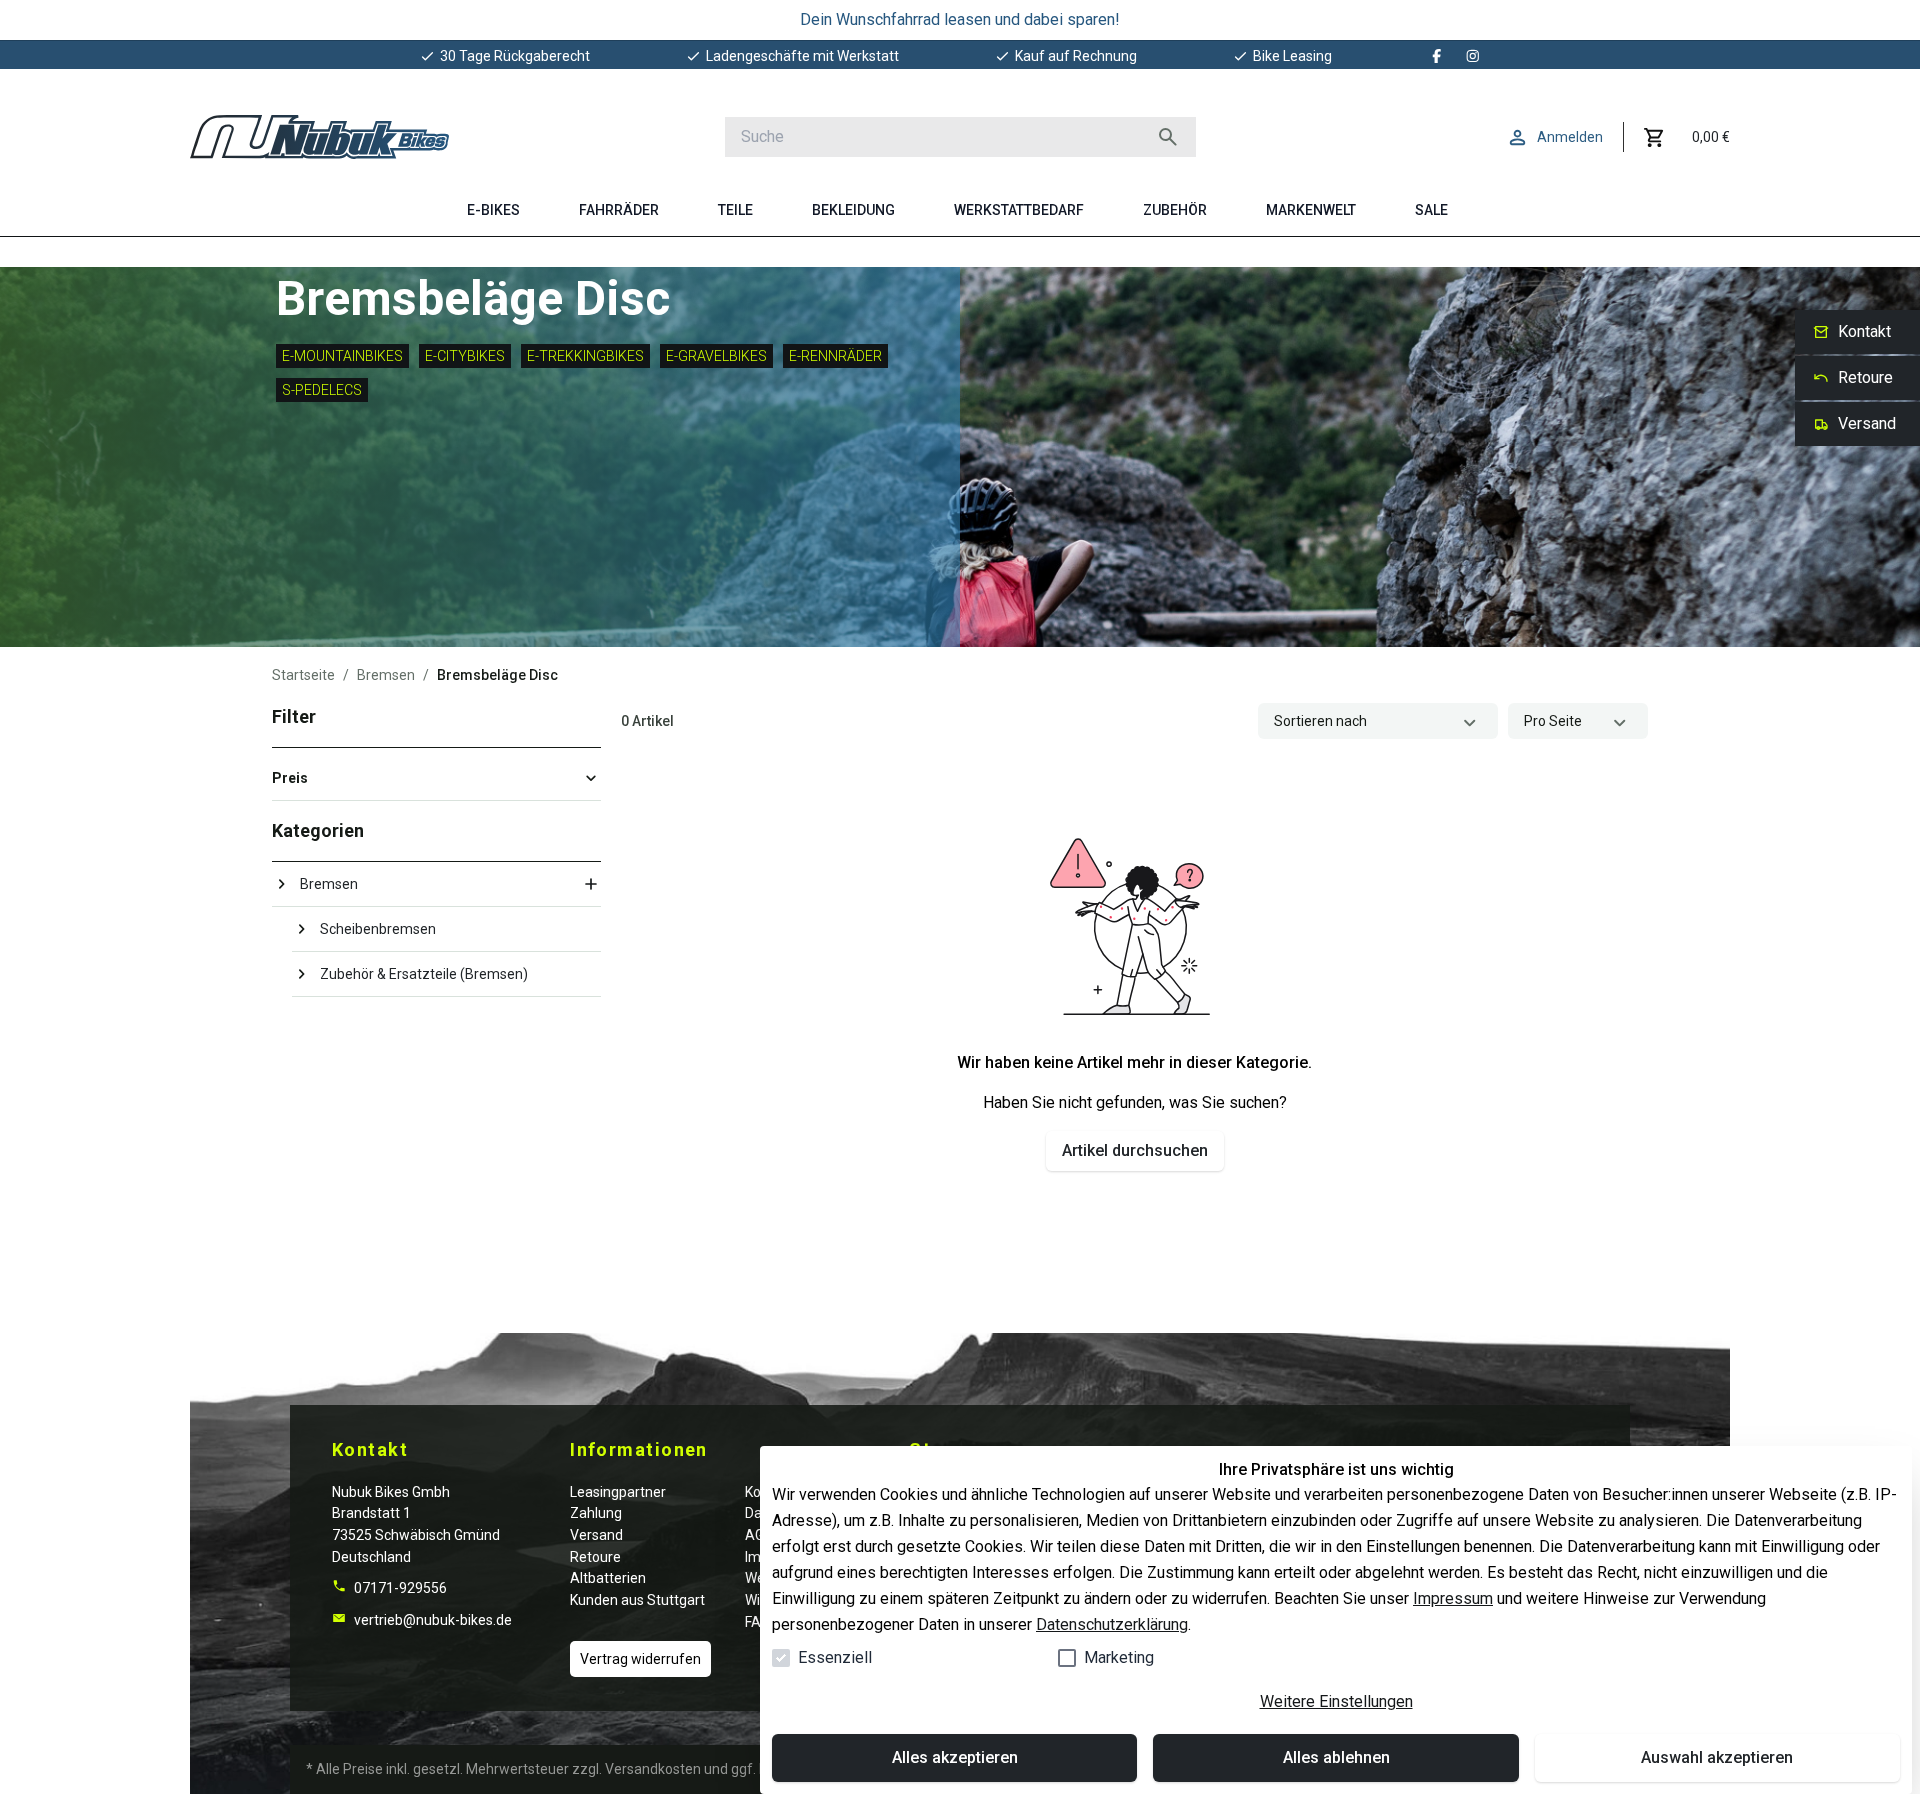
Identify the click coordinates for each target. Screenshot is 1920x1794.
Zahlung (596, 1513)
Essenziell (835, 1657)
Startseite (303, 675)
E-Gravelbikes (716, 356)
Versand (596, 1535)
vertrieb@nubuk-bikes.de (431, 1620)
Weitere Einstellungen (1336, 1701)
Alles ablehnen (1336, 1757)
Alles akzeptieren (955, 1757)
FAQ (758, 1622)
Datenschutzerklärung (1112, 1624)
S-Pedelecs (322, 390)
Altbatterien (608, 1578)
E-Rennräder (835, 356)
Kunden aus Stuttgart (637, 1600)
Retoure (595, 1557)
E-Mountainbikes (342, 356)
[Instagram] (1473, 56)
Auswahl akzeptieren (1717, 1757)
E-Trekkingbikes (585, 356)
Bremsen (386, 675)
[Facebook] (1437, 56)
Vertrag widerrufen (640, 1659)
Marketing (1119, 1657)
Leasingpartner (618, 1492)
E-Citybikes (465, 356)
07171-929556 (399, 1588)
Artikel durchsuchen (1135, 1150)
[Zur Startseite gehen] (319, 137)
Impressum (1453, 1598)
